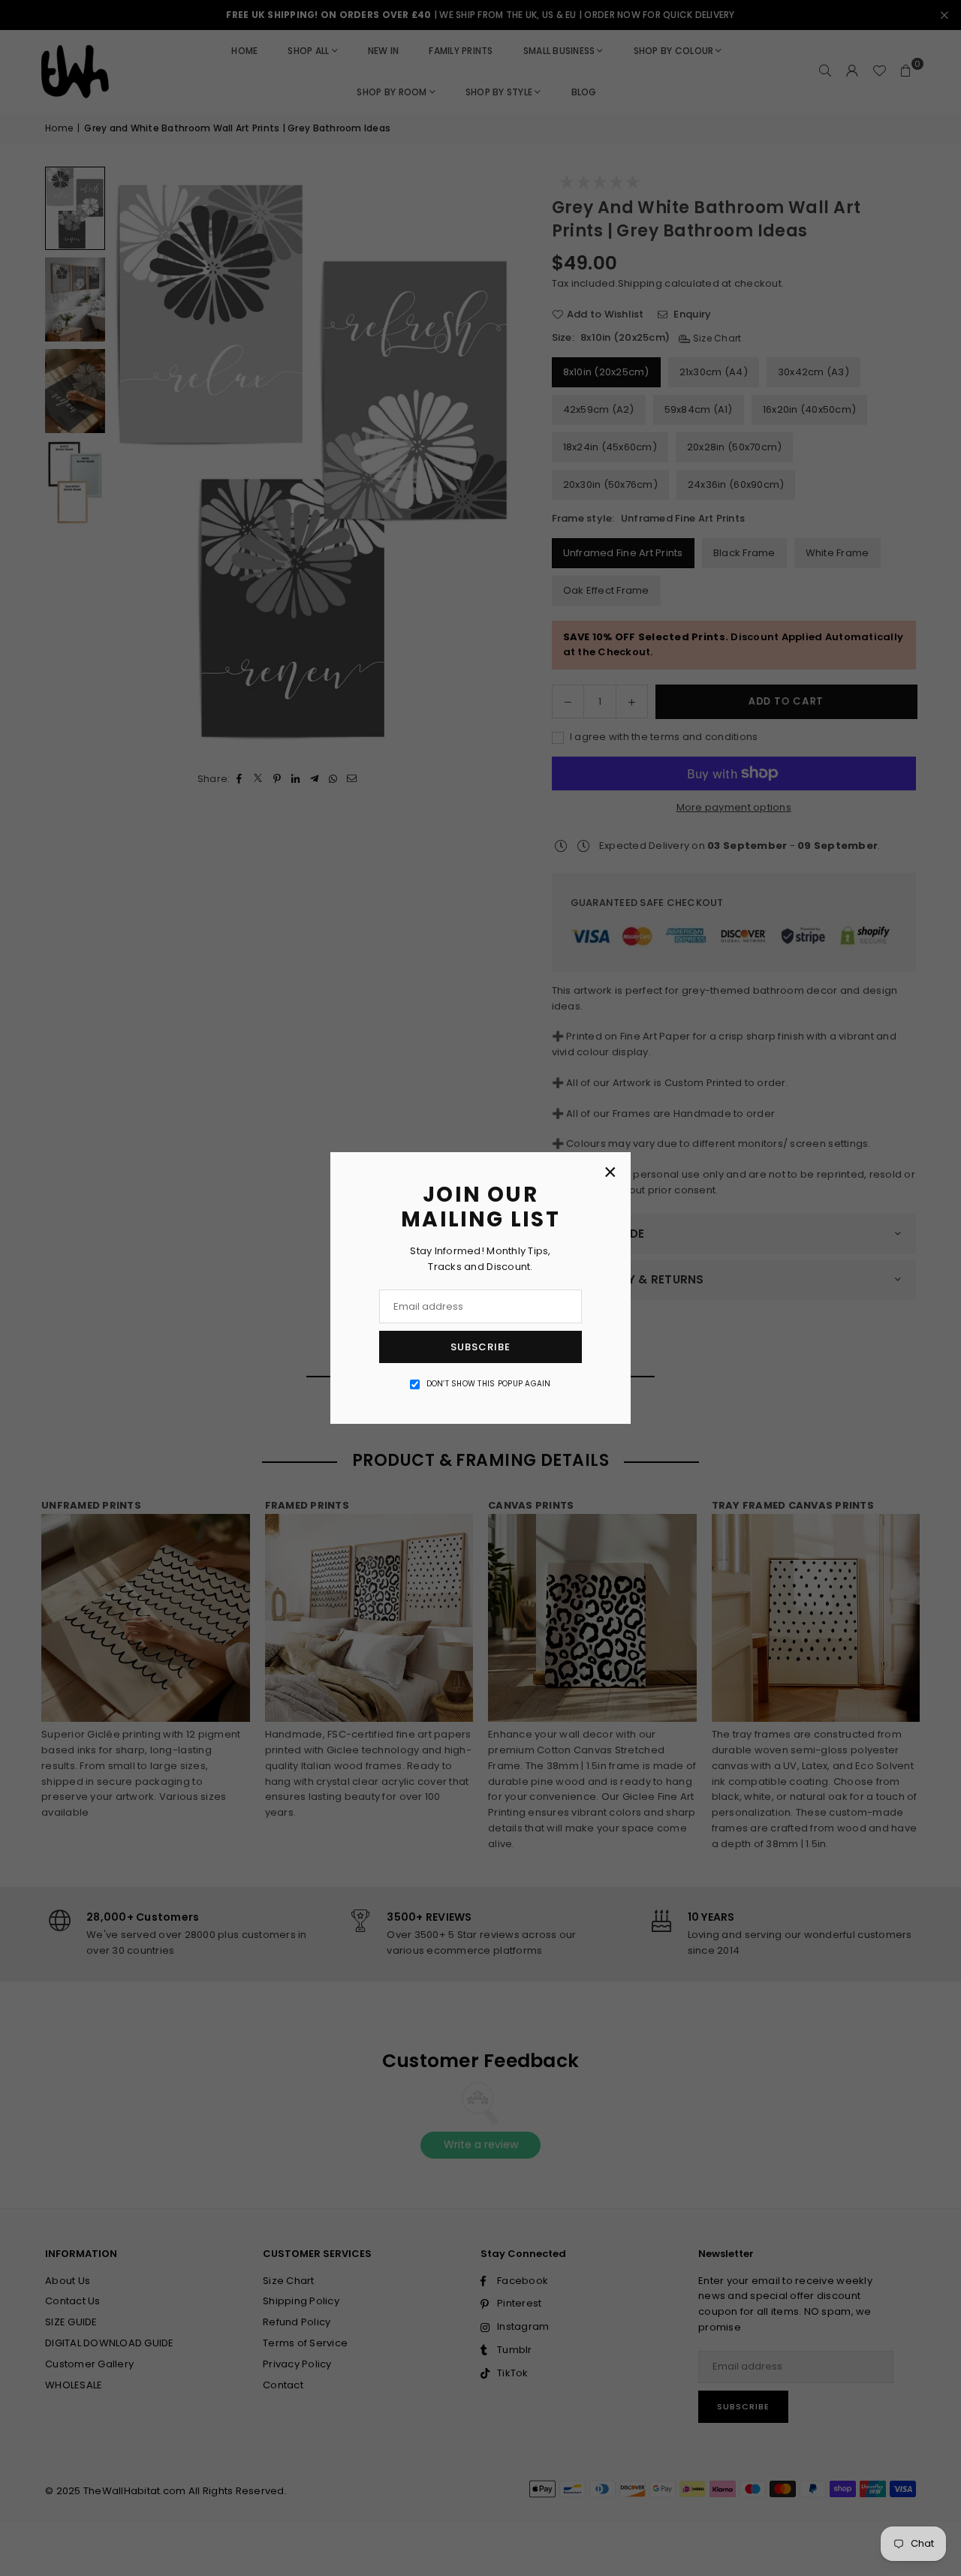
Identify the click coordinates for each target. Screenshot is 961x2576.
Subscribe (480, 1347)
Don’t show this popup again (489, 1384)
